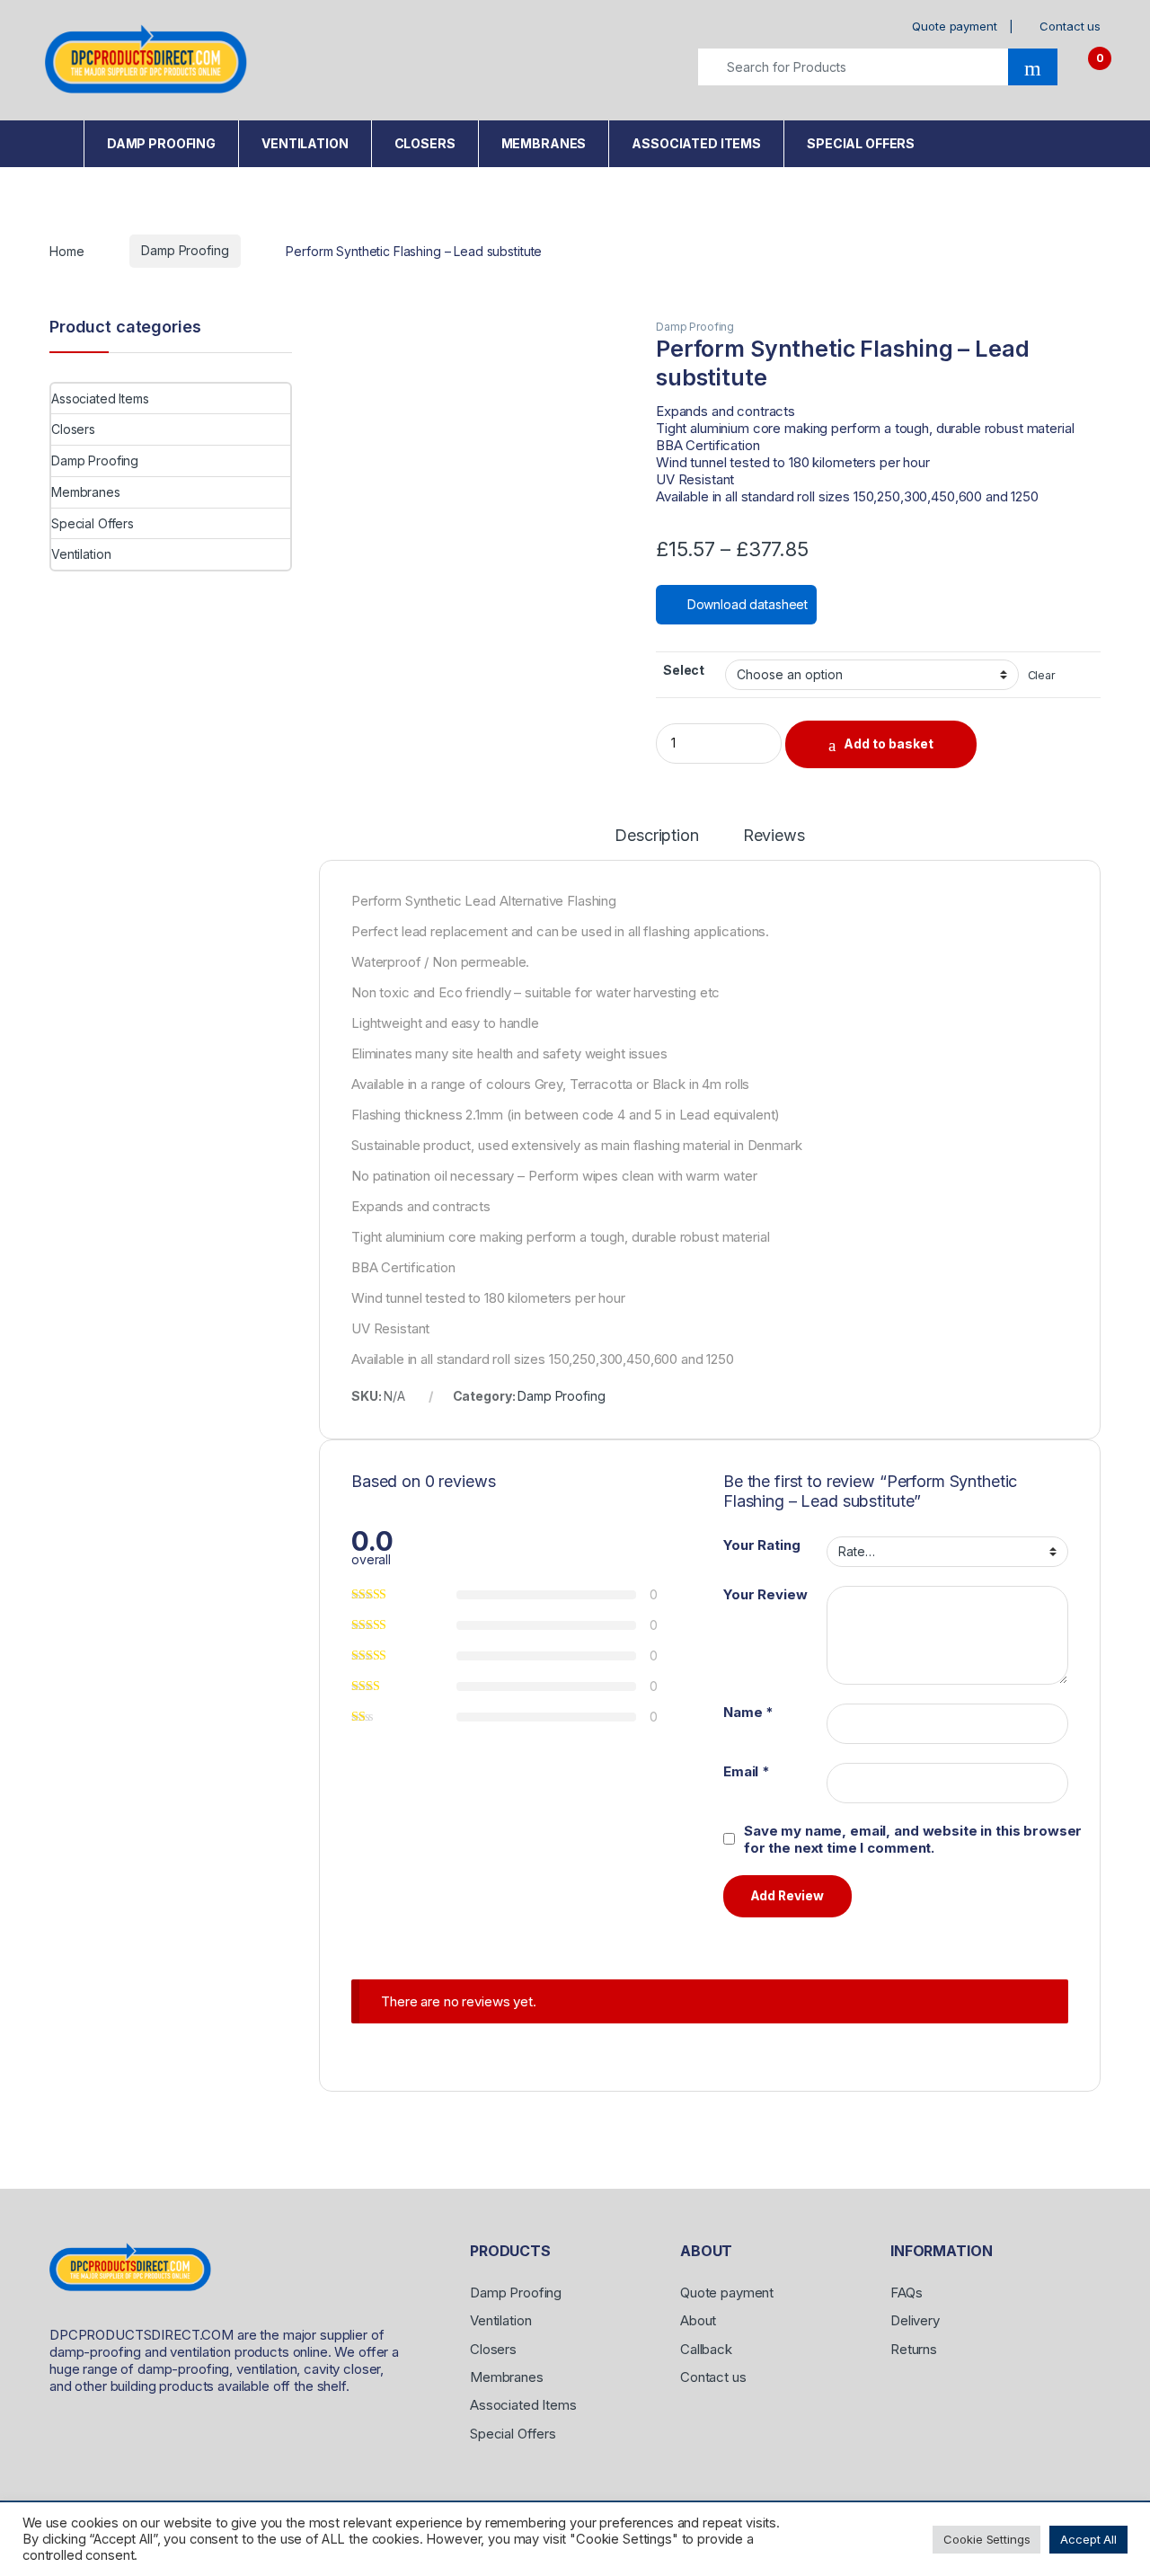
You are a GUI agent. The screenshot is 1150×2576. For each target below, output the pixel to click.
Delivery (915, 2320)
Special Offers (861, 143)
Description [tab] (656, 836)
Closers (425, 143)
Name (748, 1712)
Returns (914, 2349)
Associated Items (696, 143)
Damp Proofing (161, 143)
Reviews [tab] (774, 836)
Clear (1042, 675)
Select (684, 670)
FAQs (906, 2293)
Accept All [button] (1088, 2539)
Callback (706, 2349)
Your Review (765, 1594)
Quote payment (954, 26)
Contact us (1070, 26)
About (698, 2320)
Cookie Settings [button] (986, 2539)
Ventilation (305, 143)
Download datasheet (746, 604)
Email (747, 1771)
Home (60, 139)
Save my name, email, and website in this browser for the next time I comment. (913, 1839)
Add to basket (889, 744)
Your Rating (761, 1545)
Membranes (544, 143)
